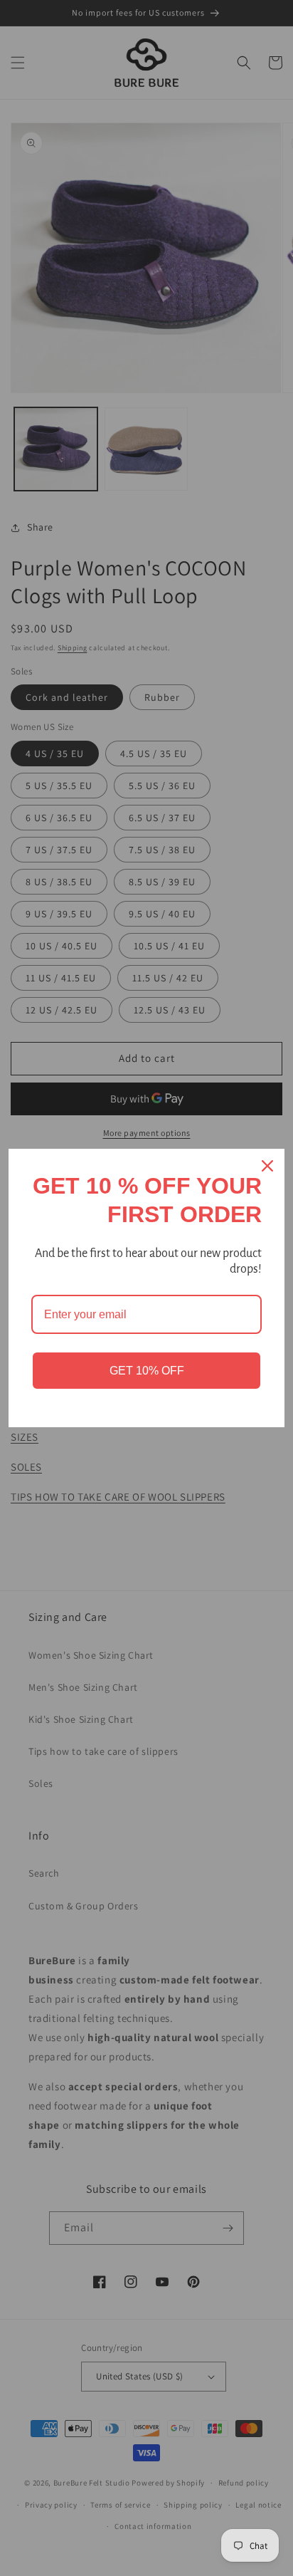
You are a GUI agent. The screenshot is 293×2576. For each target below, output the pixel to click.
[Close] (267, 1166)
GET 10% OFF (147, 1371)
